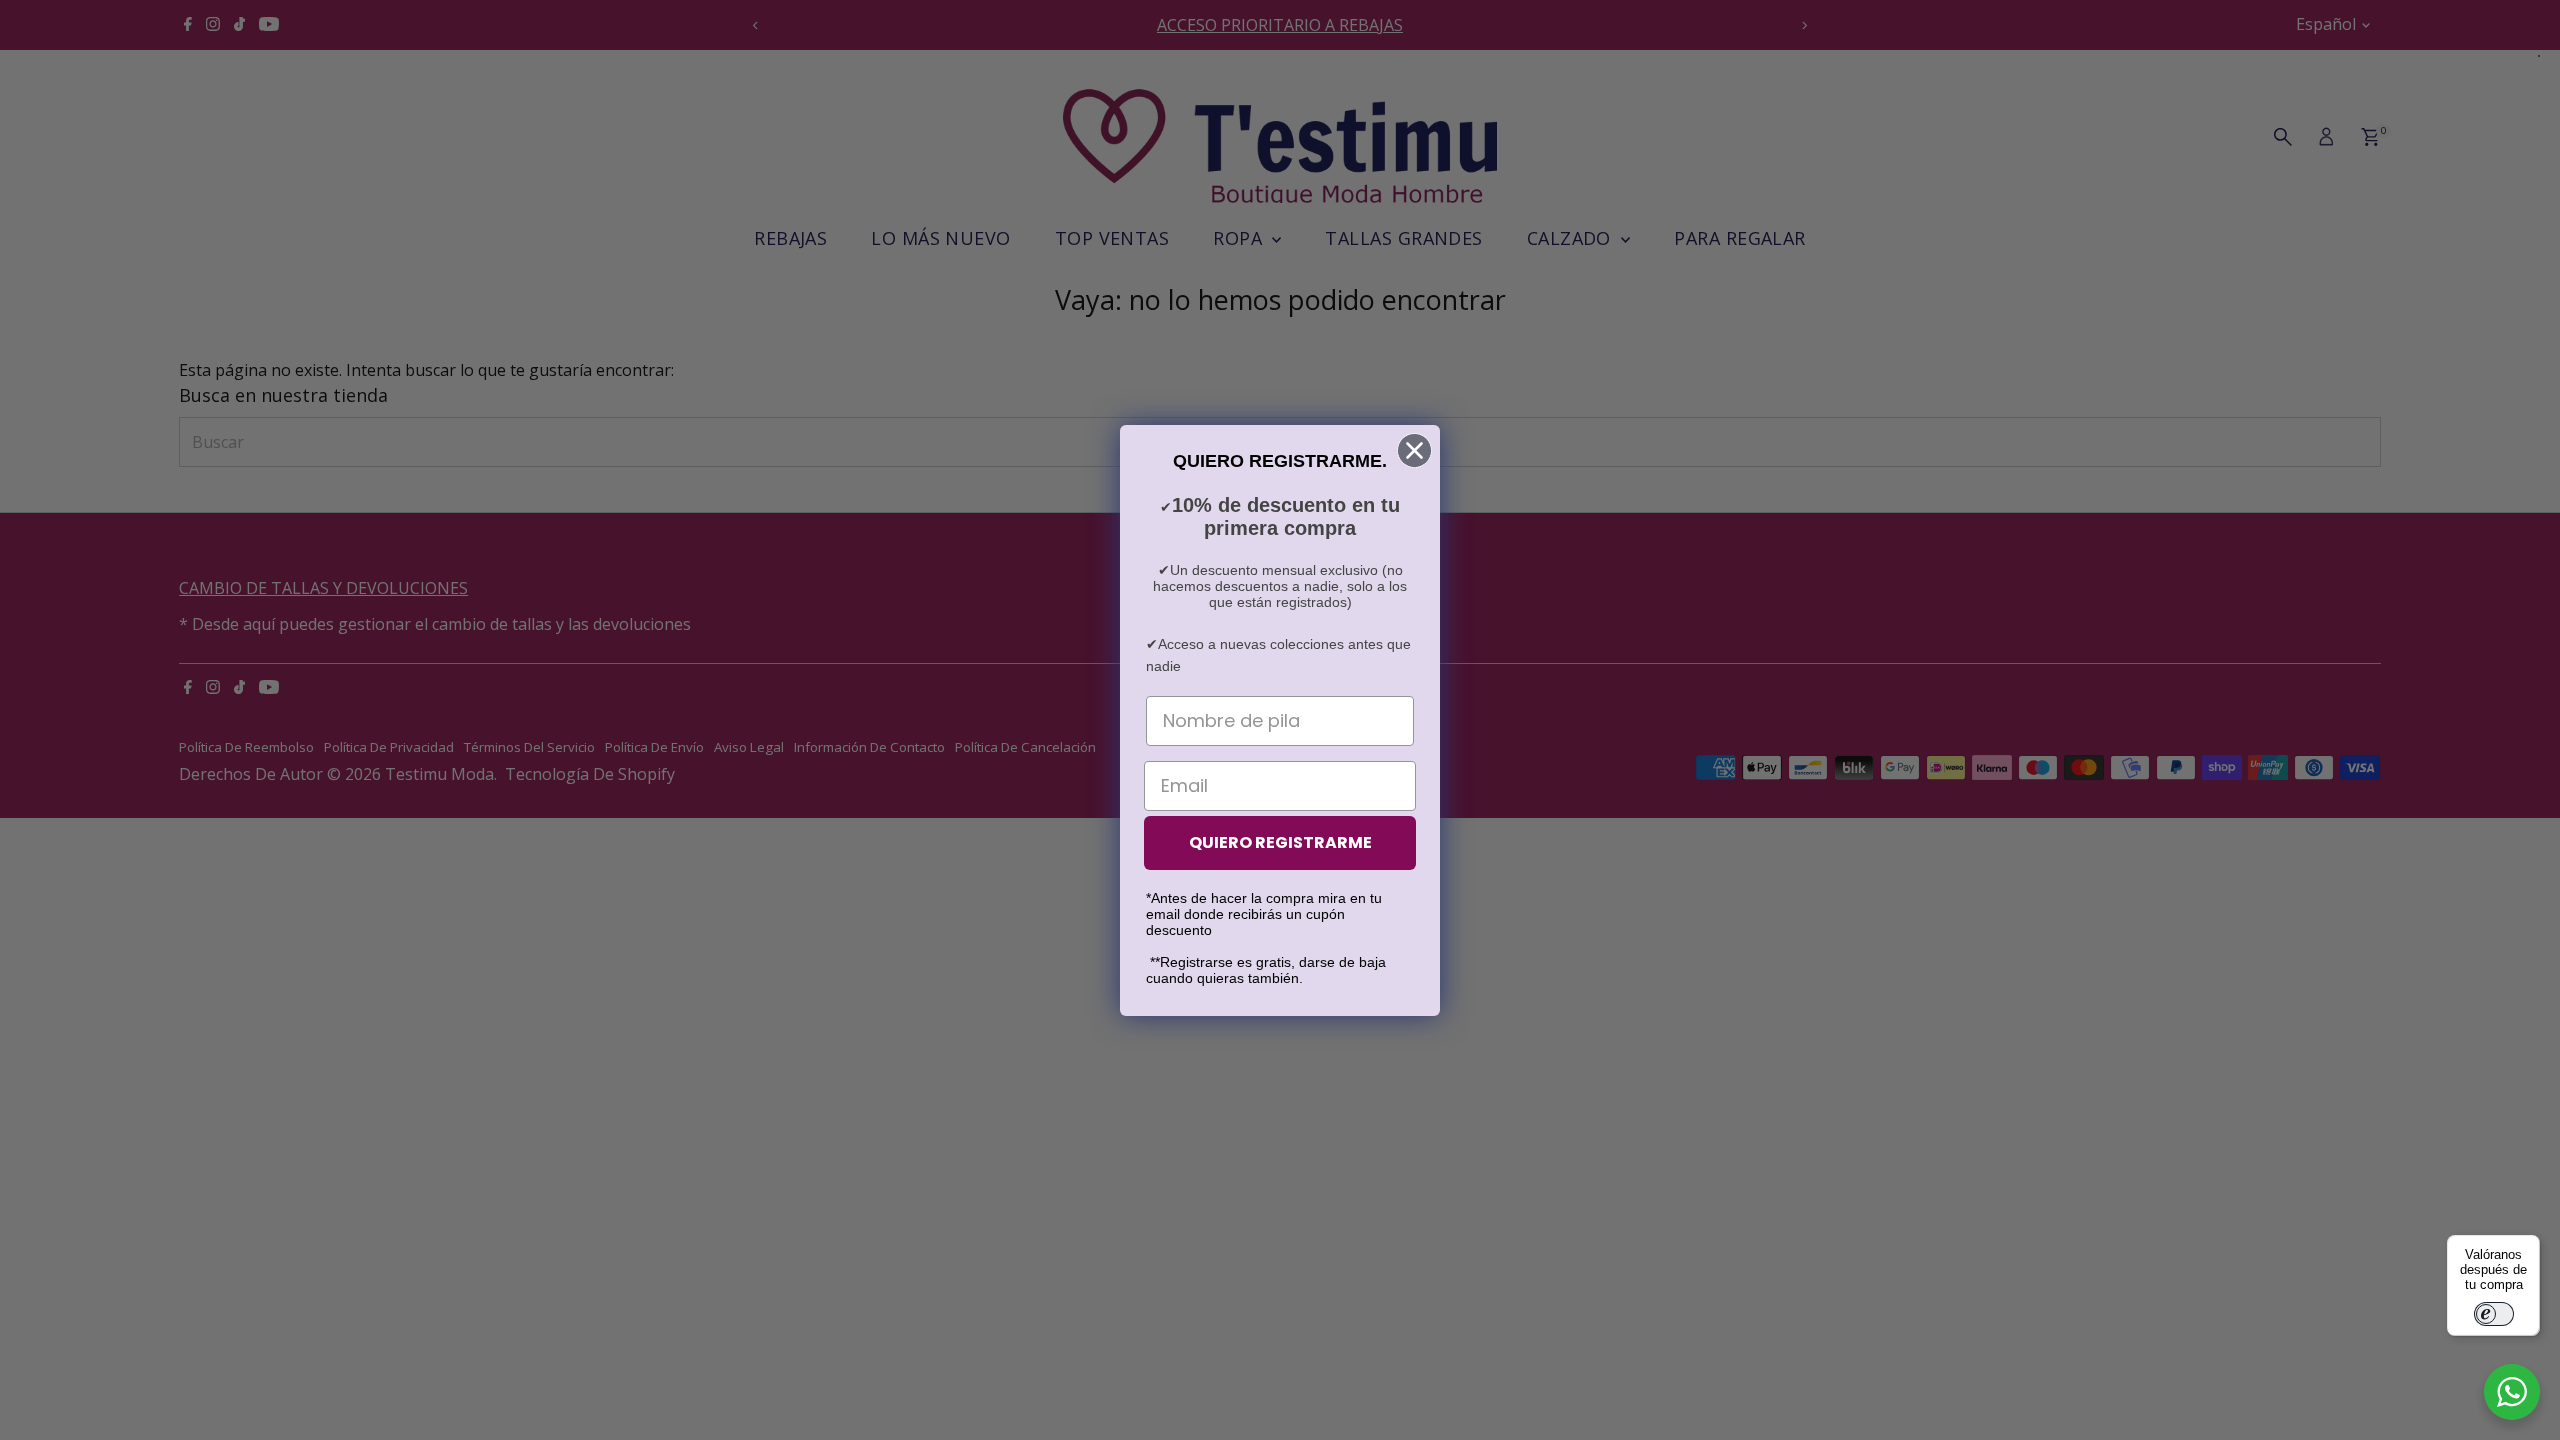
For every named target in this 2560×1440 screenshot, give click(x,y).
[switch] (2494, 1314)
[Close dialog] (1414, 450)
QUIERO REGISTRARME (1280, 842)
